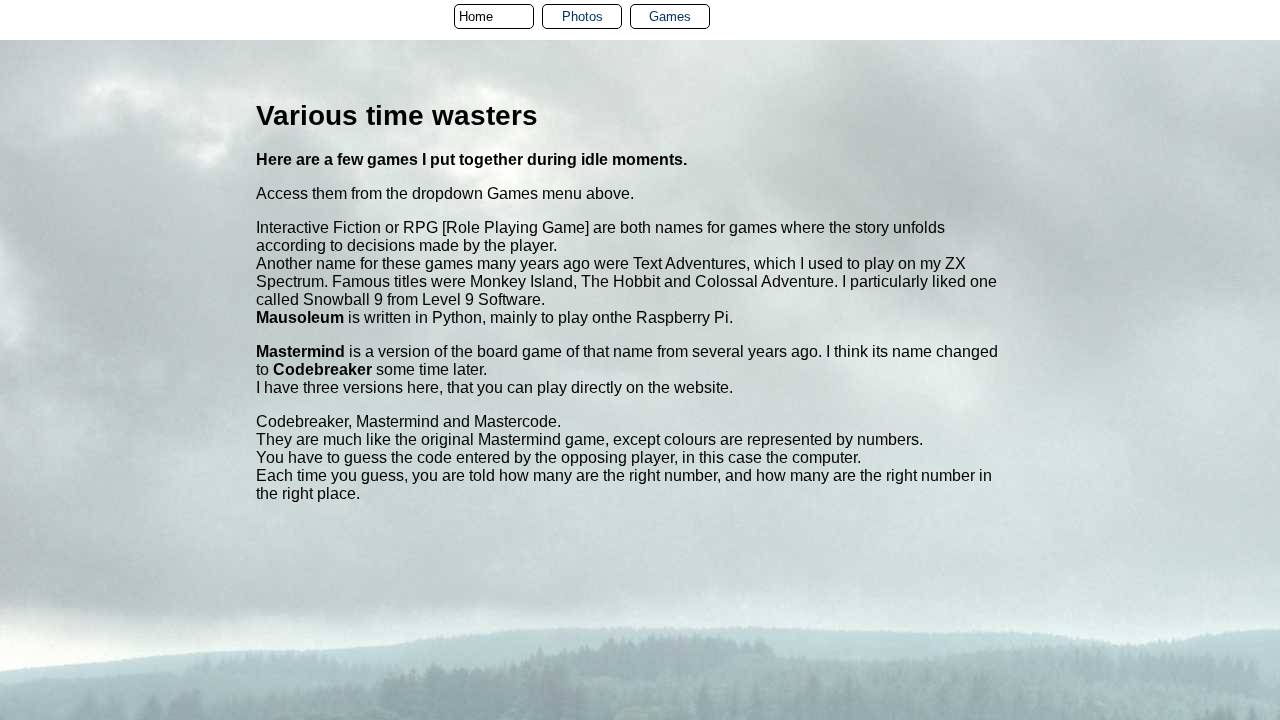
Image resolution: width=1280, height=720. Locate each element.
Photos (582, 16)
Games (670, 16)
